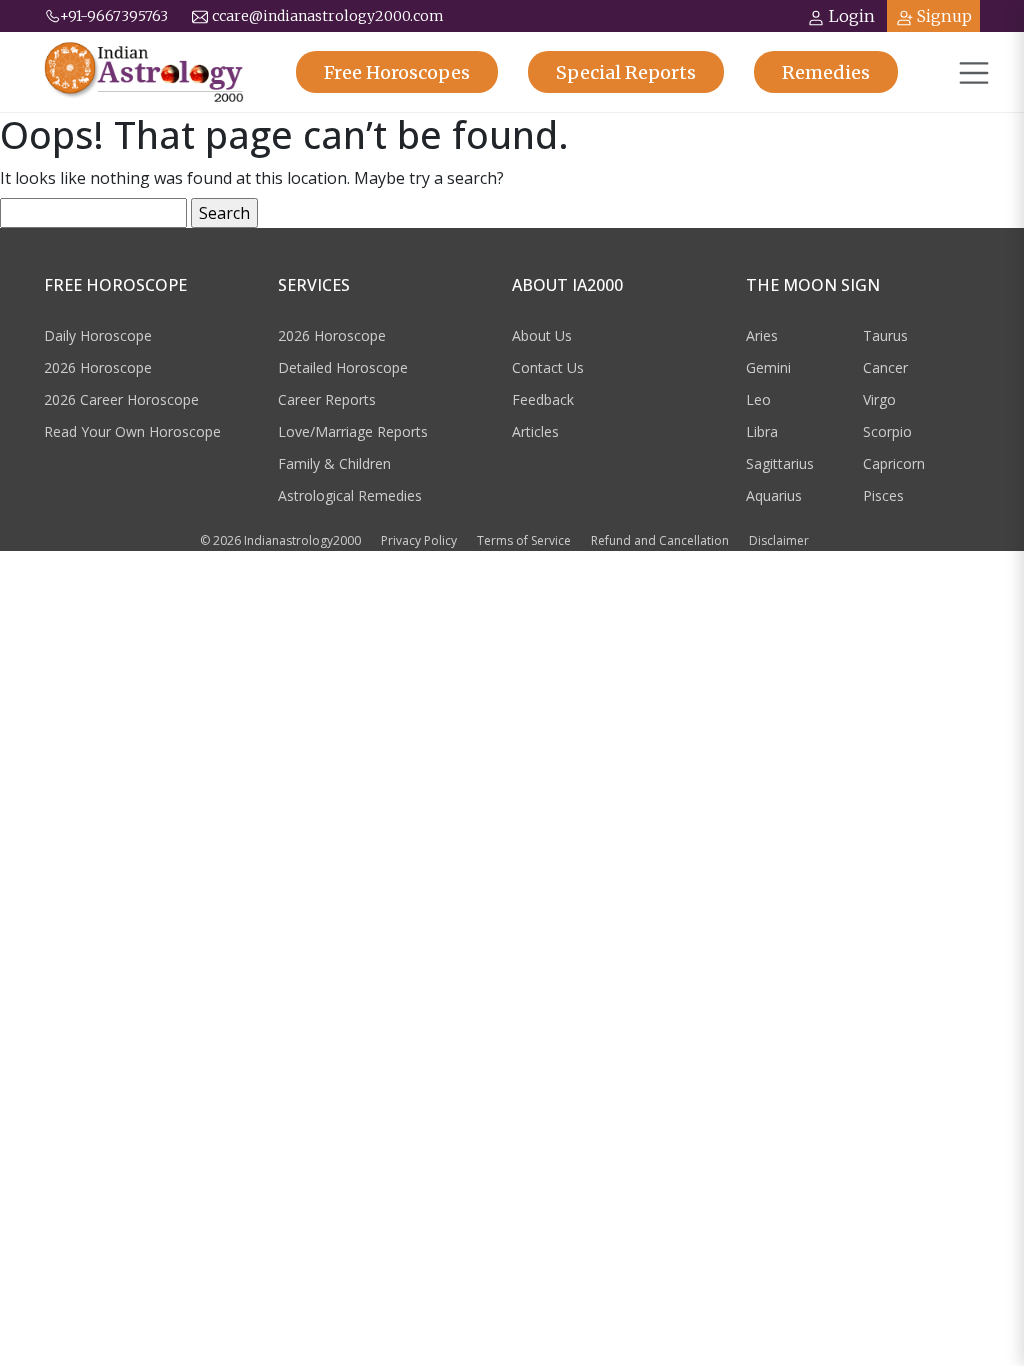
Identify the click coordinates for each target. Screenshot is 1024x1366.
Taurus (885, 335)
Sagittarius (780, 463)
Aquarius (774, 495)
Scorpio (887, 431)
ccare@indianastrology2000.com (328, 16)
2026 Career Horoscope (121, 399)
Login (852, 16)
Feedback (543, 399)
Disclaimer (779, 540)
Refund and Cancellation (660, 540)
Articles (535, 431)
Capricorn (894, 463)
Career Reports (327, 399)
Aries (762, 335)
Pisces (883, 495)
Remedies (826, 72)
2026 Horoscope (98, 367)
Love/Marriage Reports (353, 431)
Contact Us (548, 367)
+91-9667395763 (114, 16)
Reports (626, 72)
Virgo (879, 399)
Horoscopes (397, 72)
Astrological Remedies (350, 495)
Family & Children (334, 463)
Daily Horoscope (98, 335)
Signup (944, 16)
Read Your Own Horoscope (132, 431)
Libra (762, 431)
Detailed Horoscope (343, 367)
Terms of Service (524, 540)
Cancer (885, 367)
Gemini (768, 367)
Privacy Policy (419, 540)
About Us (542, 335)
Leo (758, 399)
